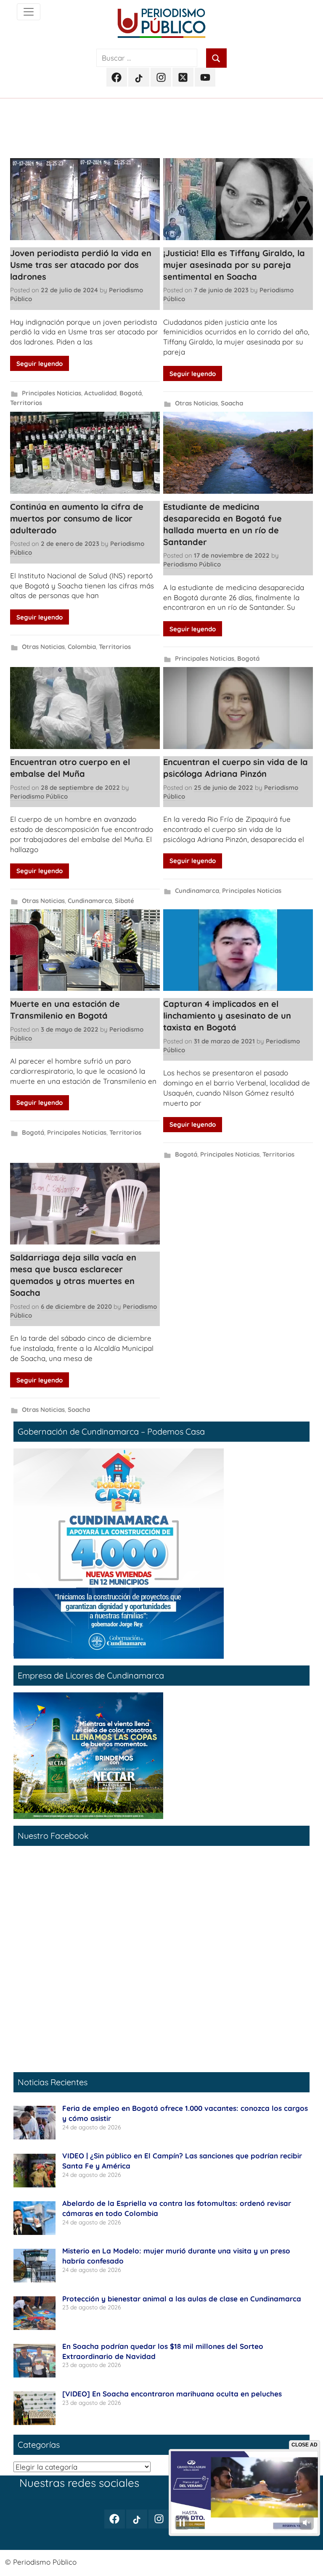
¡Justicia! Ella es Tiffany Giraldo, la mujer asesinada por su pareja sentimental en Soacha (234, 265)
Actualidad (100, 393)
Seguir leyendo (40, 364)
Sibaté (124, 901)
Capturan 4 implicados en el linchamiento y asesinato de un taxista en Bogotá (227, 1015)
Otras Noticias (196, 403)
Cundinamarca (90, 901)
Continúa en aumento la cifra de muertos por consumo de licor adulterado (77, 518)
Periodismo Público (192, 564)
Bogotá (131, 393)
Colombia (82, 647)
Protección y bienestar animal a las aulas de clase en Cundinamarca (182, 2299)
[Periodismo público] (29, 12)
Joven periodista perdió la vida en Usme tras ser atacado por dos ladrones (81, 265)
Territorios (26, 403)
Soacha (232, 403)
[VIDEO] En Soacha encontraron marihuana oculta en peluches (172, 2394)
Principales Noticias (52, 393)
